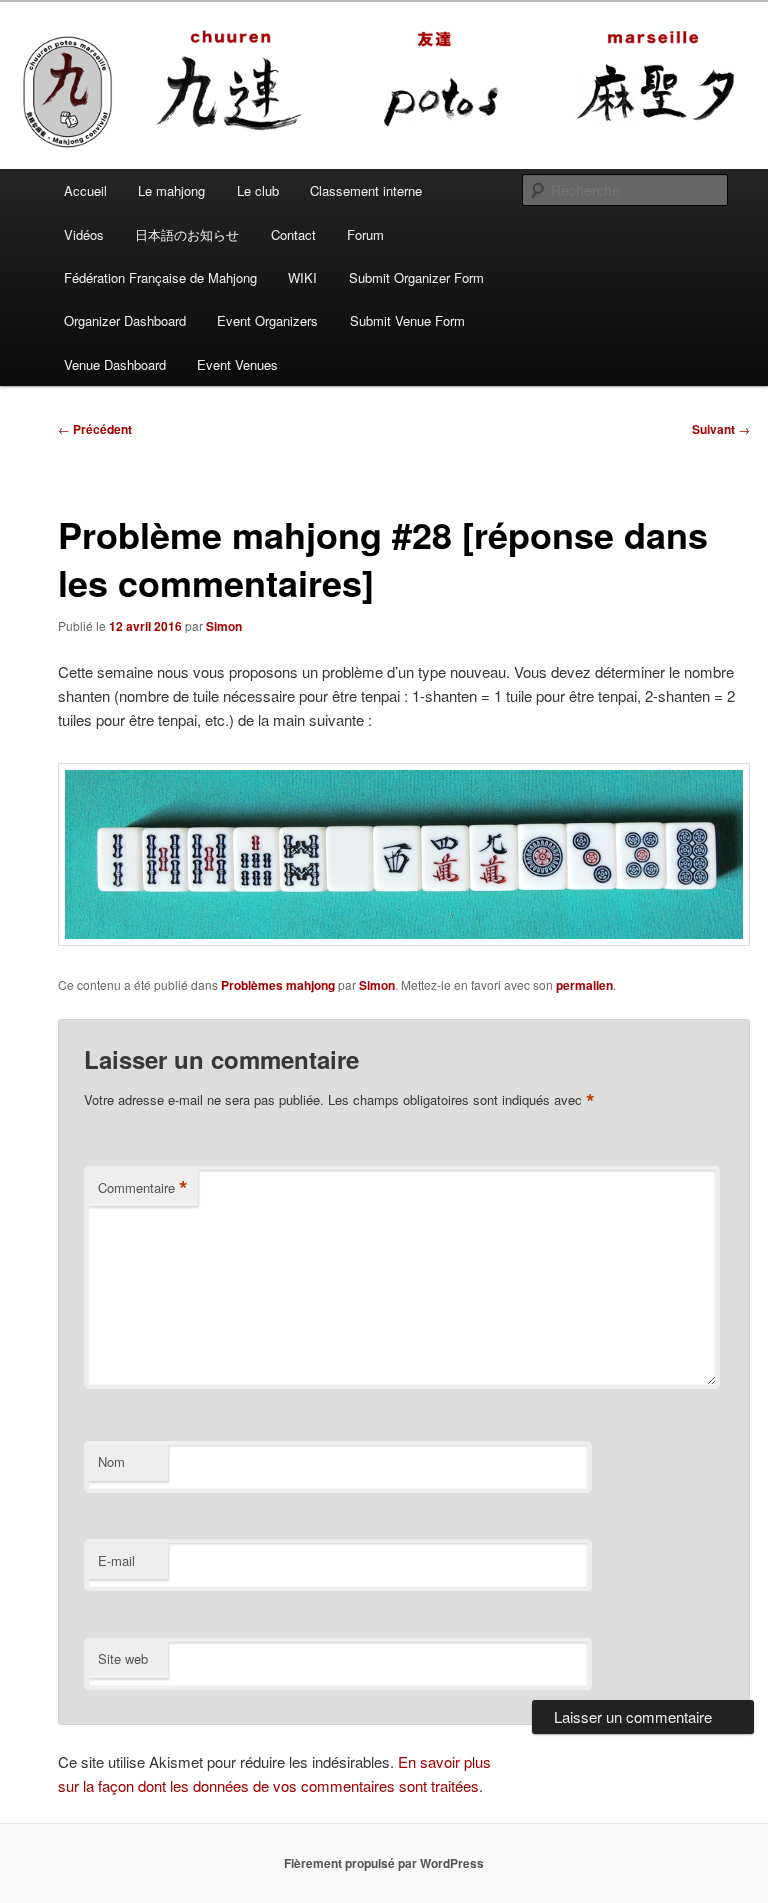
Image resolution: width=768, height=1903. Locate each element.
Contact (293, 234)
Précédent (95, 429)
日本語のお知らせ (187, 234)
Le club (258, 190)
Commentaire (143, 1188)
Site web (123, 1658)
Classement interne (366, 190)
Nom (111, 1461)
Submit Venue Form (407, 320)
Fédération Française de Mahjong (160, 277)
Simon (224, 626)
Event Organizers (267, 320)
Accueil (85, 190)
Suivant (721, 429)
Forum (365, 234)
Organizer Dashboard (125, 320)
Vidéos (84, 234)
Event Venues (237, 364)
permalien (584, 985)
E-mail (116, 1560)
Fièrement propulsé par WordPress (384, 1863)
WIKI (302, 277)
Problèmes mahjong (278, 985)
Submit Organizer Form (416, 277)
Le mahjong (171, 190)
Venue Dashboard (115, 364)
